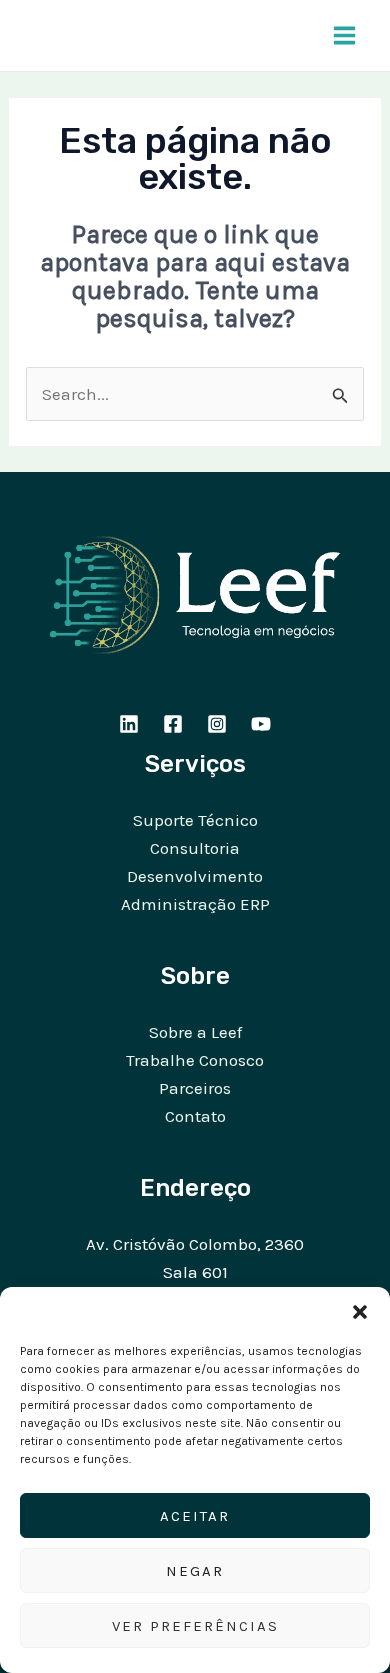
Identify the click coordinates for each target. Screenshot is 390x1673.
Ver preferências (195, 1626)
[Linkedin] (129, 724)
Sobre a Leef (195, 1032)
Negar (195, 1571)
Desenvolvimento (195, 876)
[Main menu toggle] (345, 35)
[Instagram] (217, 724)
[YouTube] (261, 724)
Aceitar (195, 1516)
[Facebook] (173, 724)
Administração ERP (195, 904)
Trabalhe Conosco (195, 1060)
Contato (195, 1116)
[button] (360, 1312)
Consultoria (195, 848)
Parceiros (195, 1088)
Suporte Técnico (195, 820)
